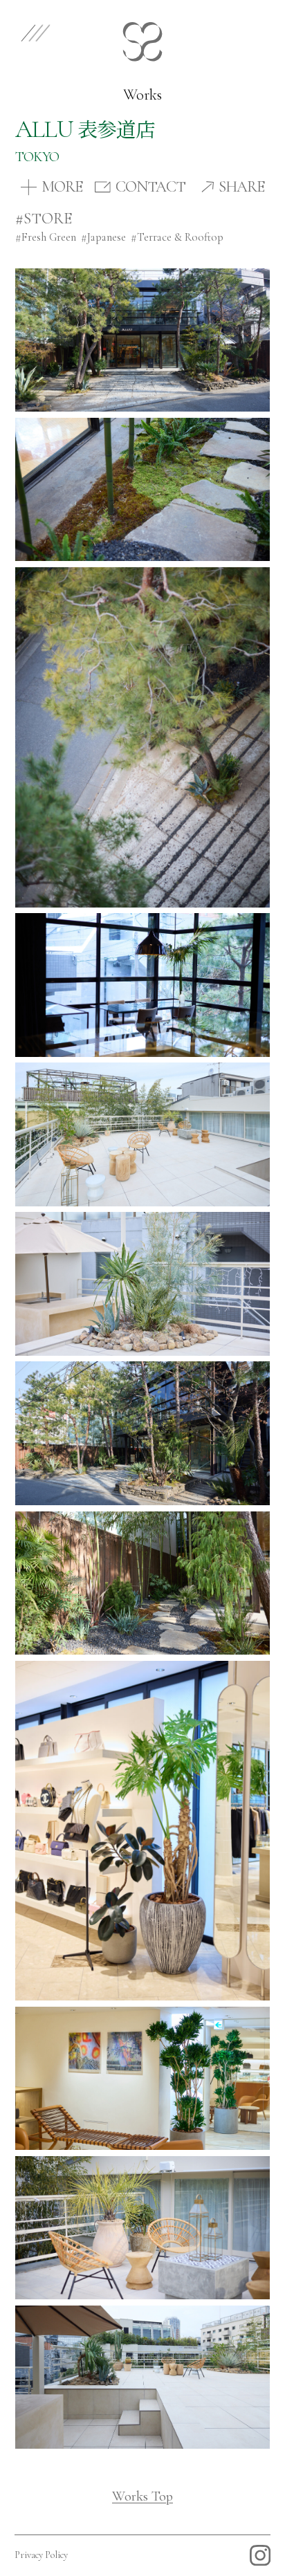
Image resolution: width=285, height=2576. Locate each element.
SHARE (241, 187)
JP (257, 31)
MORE (62, 187)
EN (217, 31)
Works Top (142, 2496)
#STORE (44, 219)
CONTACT (150, 187)
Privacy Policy (41, 2555)
